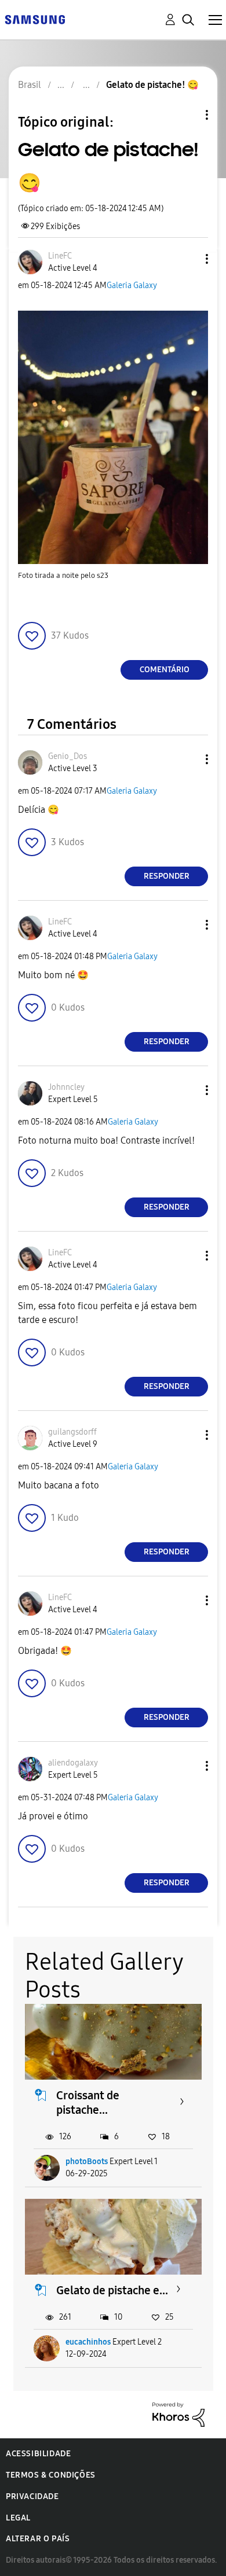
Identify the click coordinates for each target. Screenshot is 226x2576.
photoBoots (87, 2162)
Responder (167, 876)
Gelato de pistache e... (112, 2290)
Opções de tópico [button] (187, 115)
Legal (18, 2518)
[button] (188, 259)
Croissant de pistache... (88, 2103)
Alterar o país (38, 2539)
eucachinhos (88, 2342)
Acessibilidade (38, 2454)
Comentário (165, 670)
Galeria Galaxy (132, 285)
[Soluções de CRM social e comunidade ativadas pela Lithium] (178, 2414)
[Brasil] (35, 19)
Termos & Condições (51, 2475)
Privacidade (32, 2496)
